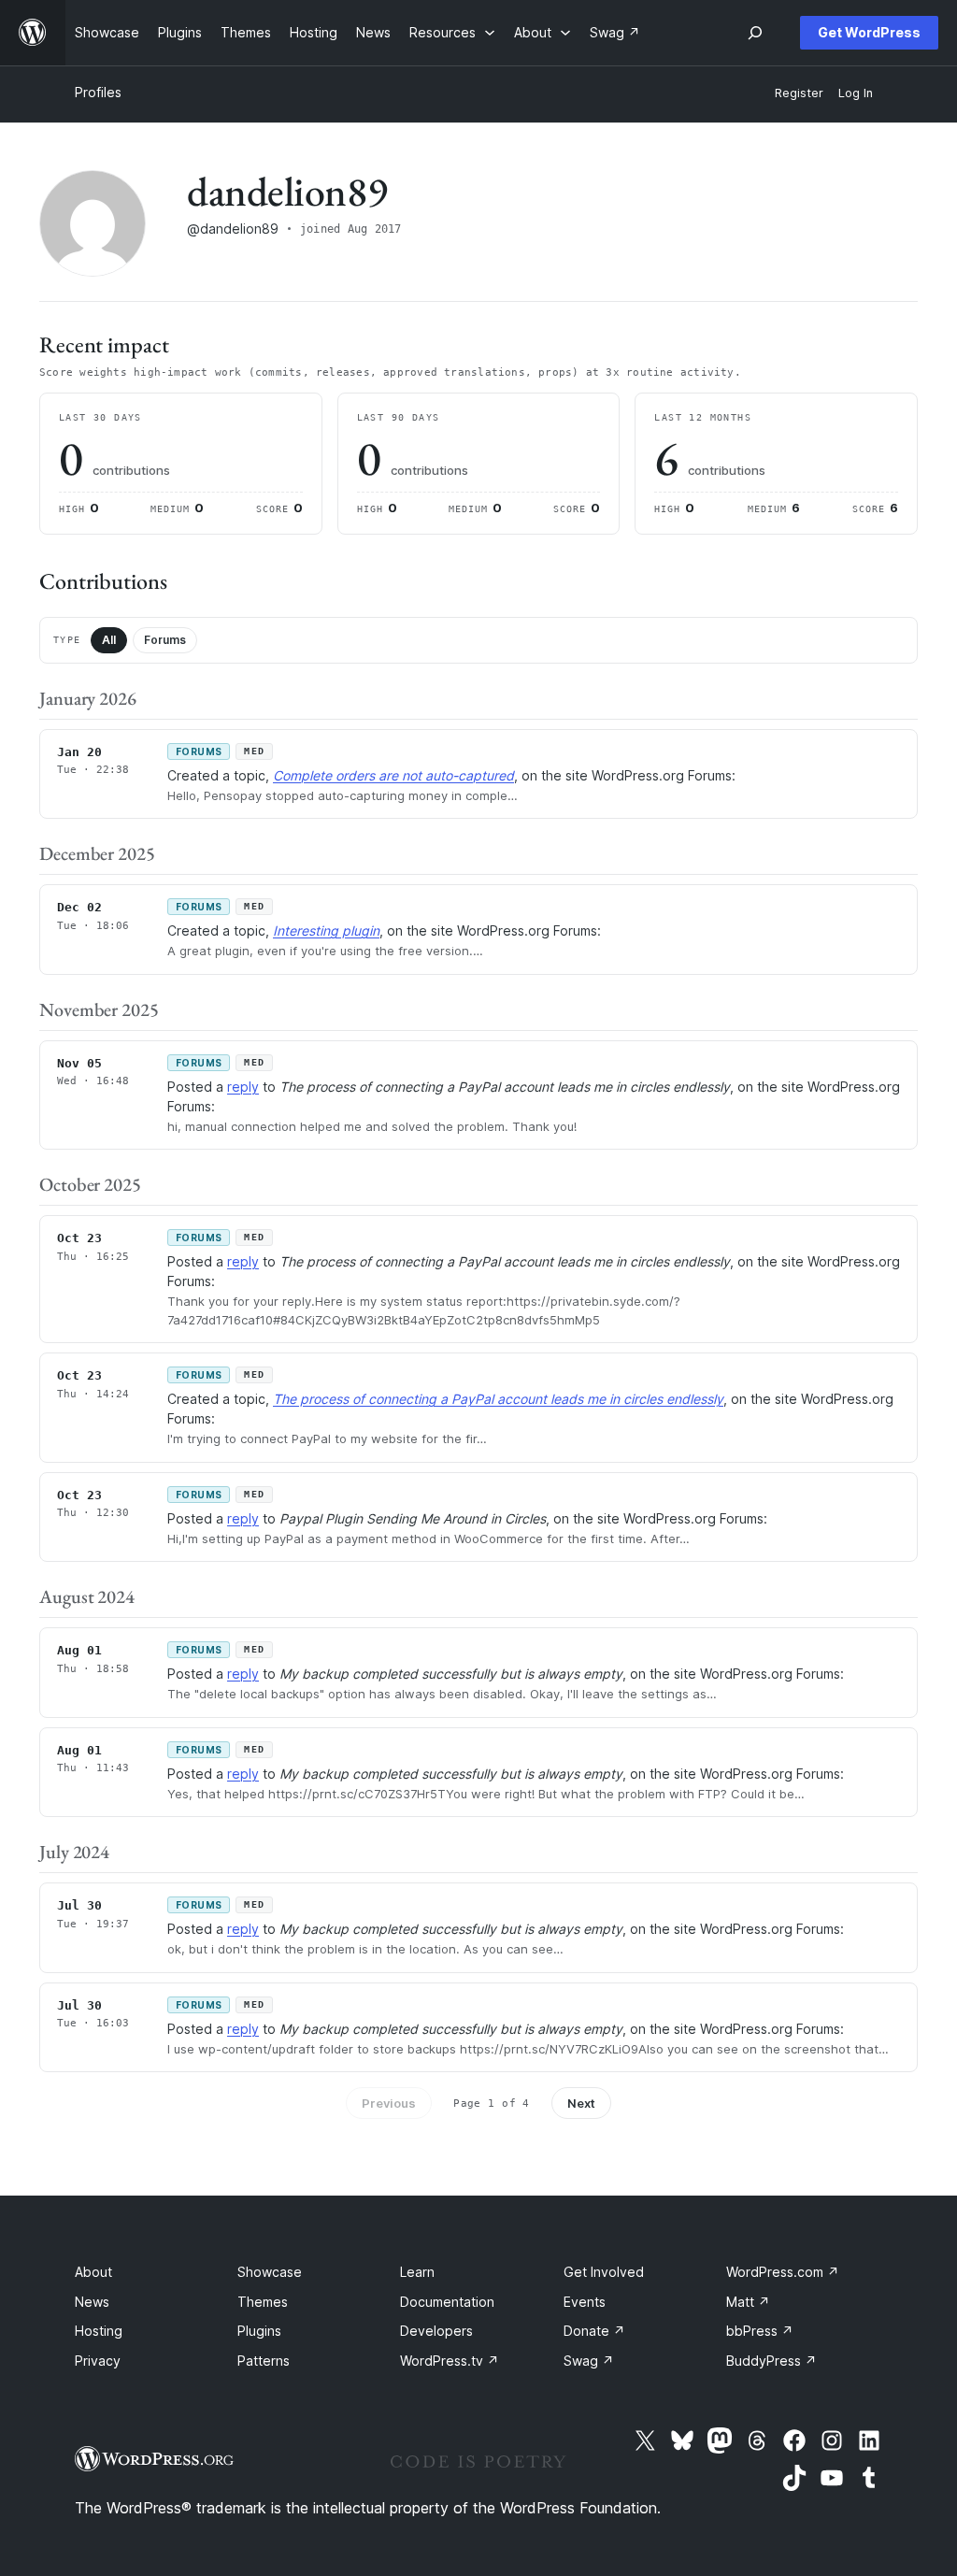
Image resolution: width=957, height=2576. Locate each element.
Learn (417, 2272)
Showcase (270, 2272)
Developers (436, 2331)
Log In (856, 93)
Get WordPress (869, 32)
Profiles (98, 92)
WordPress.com (783, 2272)
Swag (589, 2361)
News (92, 2302)
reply (243, 1087)
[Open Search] (755, 33)
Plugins (259, 2331)
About (93, 2272)
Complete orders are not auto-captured (393, 775)
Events (585, 2302)
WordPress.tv (450, 2361)
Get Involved (604, 2272)
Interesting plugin (326, 930)
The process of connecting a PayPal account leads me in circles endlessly (498, 1399)
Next (581, 2103)
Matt (748, 2302)
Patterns (264, 2361)
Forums (165, 640)
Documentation (447, 2302)
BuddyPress (771, 2361)
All (109, 640)
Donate (594, 2331)
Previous (389, 2103)
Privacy (98, 2361)
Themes (263, 2302)
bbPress (760, 2331)
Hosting (99, 2331)
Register (799, 93)
